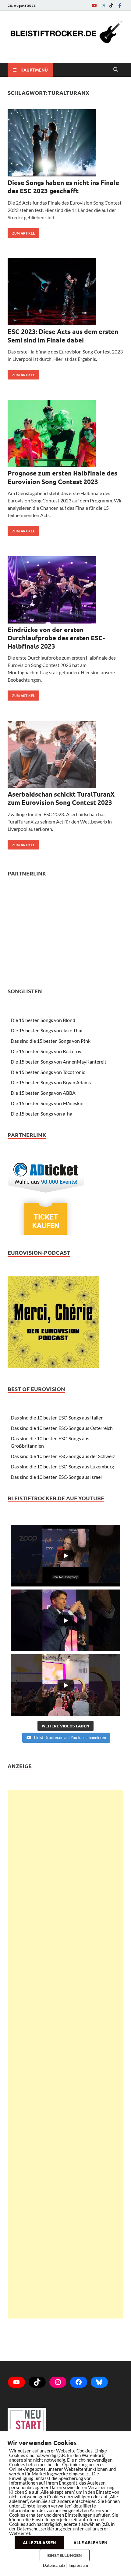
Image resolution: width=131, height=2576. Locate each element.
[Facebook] (120, 5)
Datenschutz (54, 2565)
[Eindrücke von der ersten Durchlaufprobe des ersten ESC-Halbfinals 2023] (65, 591)
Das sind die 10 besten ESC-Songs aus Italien (57, 1418)
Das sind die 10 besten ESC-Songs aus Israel (56, 1477)
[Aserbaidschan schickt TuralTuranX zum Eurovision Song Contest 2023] (65, 755)
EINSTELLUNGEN (65, 2555)
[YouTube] (94, 5)
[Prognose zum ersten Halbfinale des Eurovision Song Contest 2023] (65, 434)
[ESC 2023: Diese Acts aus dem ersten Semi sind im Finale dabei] (65, 293)
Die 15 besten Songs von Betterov (46, 1051)
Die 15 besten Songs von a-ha (41, 1114)
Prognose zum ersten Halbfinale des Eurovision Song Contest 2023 (62, 477)
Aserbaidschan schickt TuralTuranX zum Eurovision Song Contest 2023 (61, 798)
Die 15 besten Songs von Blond (43, 1020)
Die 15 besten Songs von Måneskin (47, 1103)
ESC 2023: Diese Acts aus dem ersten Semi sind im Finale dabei (63, 335)
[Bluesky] (99, 2382)
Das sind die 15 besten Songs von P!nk (51, 1041)
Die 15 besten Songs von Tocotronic (48, 1072)
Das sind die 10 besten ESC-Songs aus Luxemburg (62, 1466)
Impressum (78, 2565)
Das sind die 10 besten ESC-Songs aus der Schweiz (63, 1456)
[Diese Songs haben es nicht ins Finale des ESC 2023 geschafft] (65, 144)
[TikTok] (111, 5)
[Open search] (116, 70)
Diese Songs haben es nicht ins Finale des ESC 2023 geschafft (63, 187)
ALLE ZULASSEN (39, 2542)
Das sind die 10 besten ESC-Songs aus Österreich (62, 1428)
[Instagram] (103, 5)
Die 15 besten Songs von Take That (47, 1030)
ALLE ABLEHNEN (90, 2542)
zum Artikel (21, 232)
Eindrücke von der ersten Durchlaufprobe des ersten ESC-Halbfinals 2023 (56, 638)
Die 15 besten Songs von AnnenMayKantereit (58, 1062)
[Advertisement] (65, 2054)
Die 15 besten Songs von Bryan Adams (51, 1082)
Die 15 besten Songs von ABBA (43, 1093)
